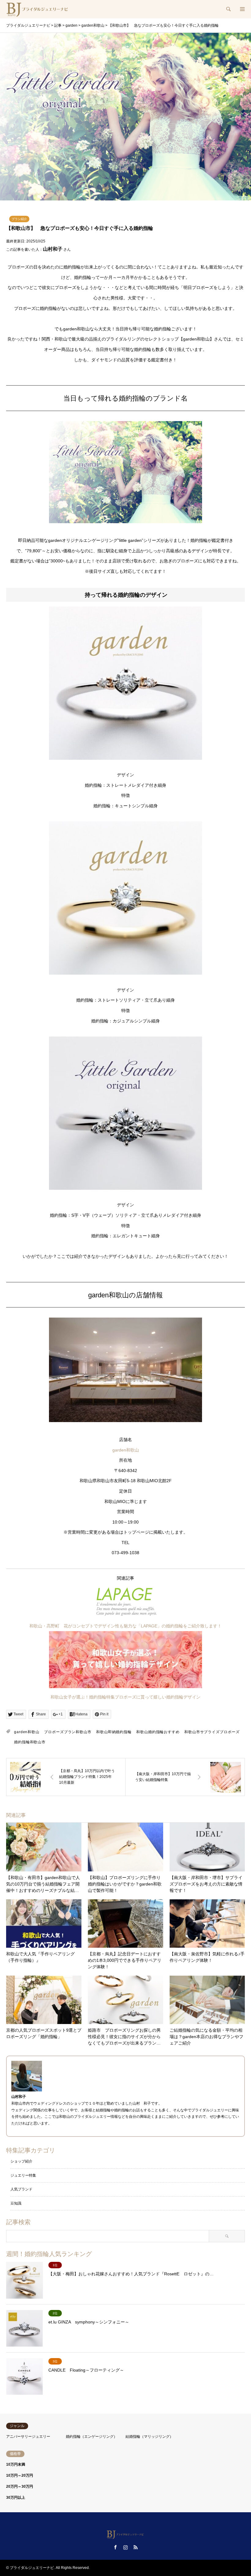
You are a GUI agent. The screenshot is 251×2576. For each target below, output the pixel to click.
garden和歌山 (126, 1450)
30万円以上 (16, 2498)
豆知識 (16, 2203)
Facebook (115, 2547)
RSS (136, 2547)
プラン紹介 (19, 219)
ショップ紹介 (21, 2161)
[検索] (228, 9)
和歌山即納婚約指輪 (114, 1732)
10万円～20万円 (20, 2475)
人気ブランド (21, 2189)
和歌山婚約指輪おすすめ (158, 1732)
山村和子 (53, 249)
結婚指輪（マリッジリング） (149, 2437)
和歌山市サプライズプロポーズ (212, 1732)
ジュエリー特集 (23, 2175)
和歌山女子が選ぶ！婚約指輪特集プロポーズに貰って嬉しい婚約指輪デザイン (125, 1697)
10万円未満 (16, 2464)
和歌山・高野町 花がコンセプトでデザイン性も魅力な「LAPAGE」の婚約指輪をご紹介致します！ (125, 1626)
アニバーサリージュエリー (28, 2437)
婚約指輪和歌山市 (30, 1742)
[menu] (242, 9)
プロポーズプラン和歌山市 (68, 1732)
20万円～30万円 (20, 2487)
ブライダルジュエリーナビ (32, 2568)
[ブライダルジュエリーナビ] (38, 9)
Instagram (125, 2547)
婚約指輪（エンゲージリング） (92, 2437)
